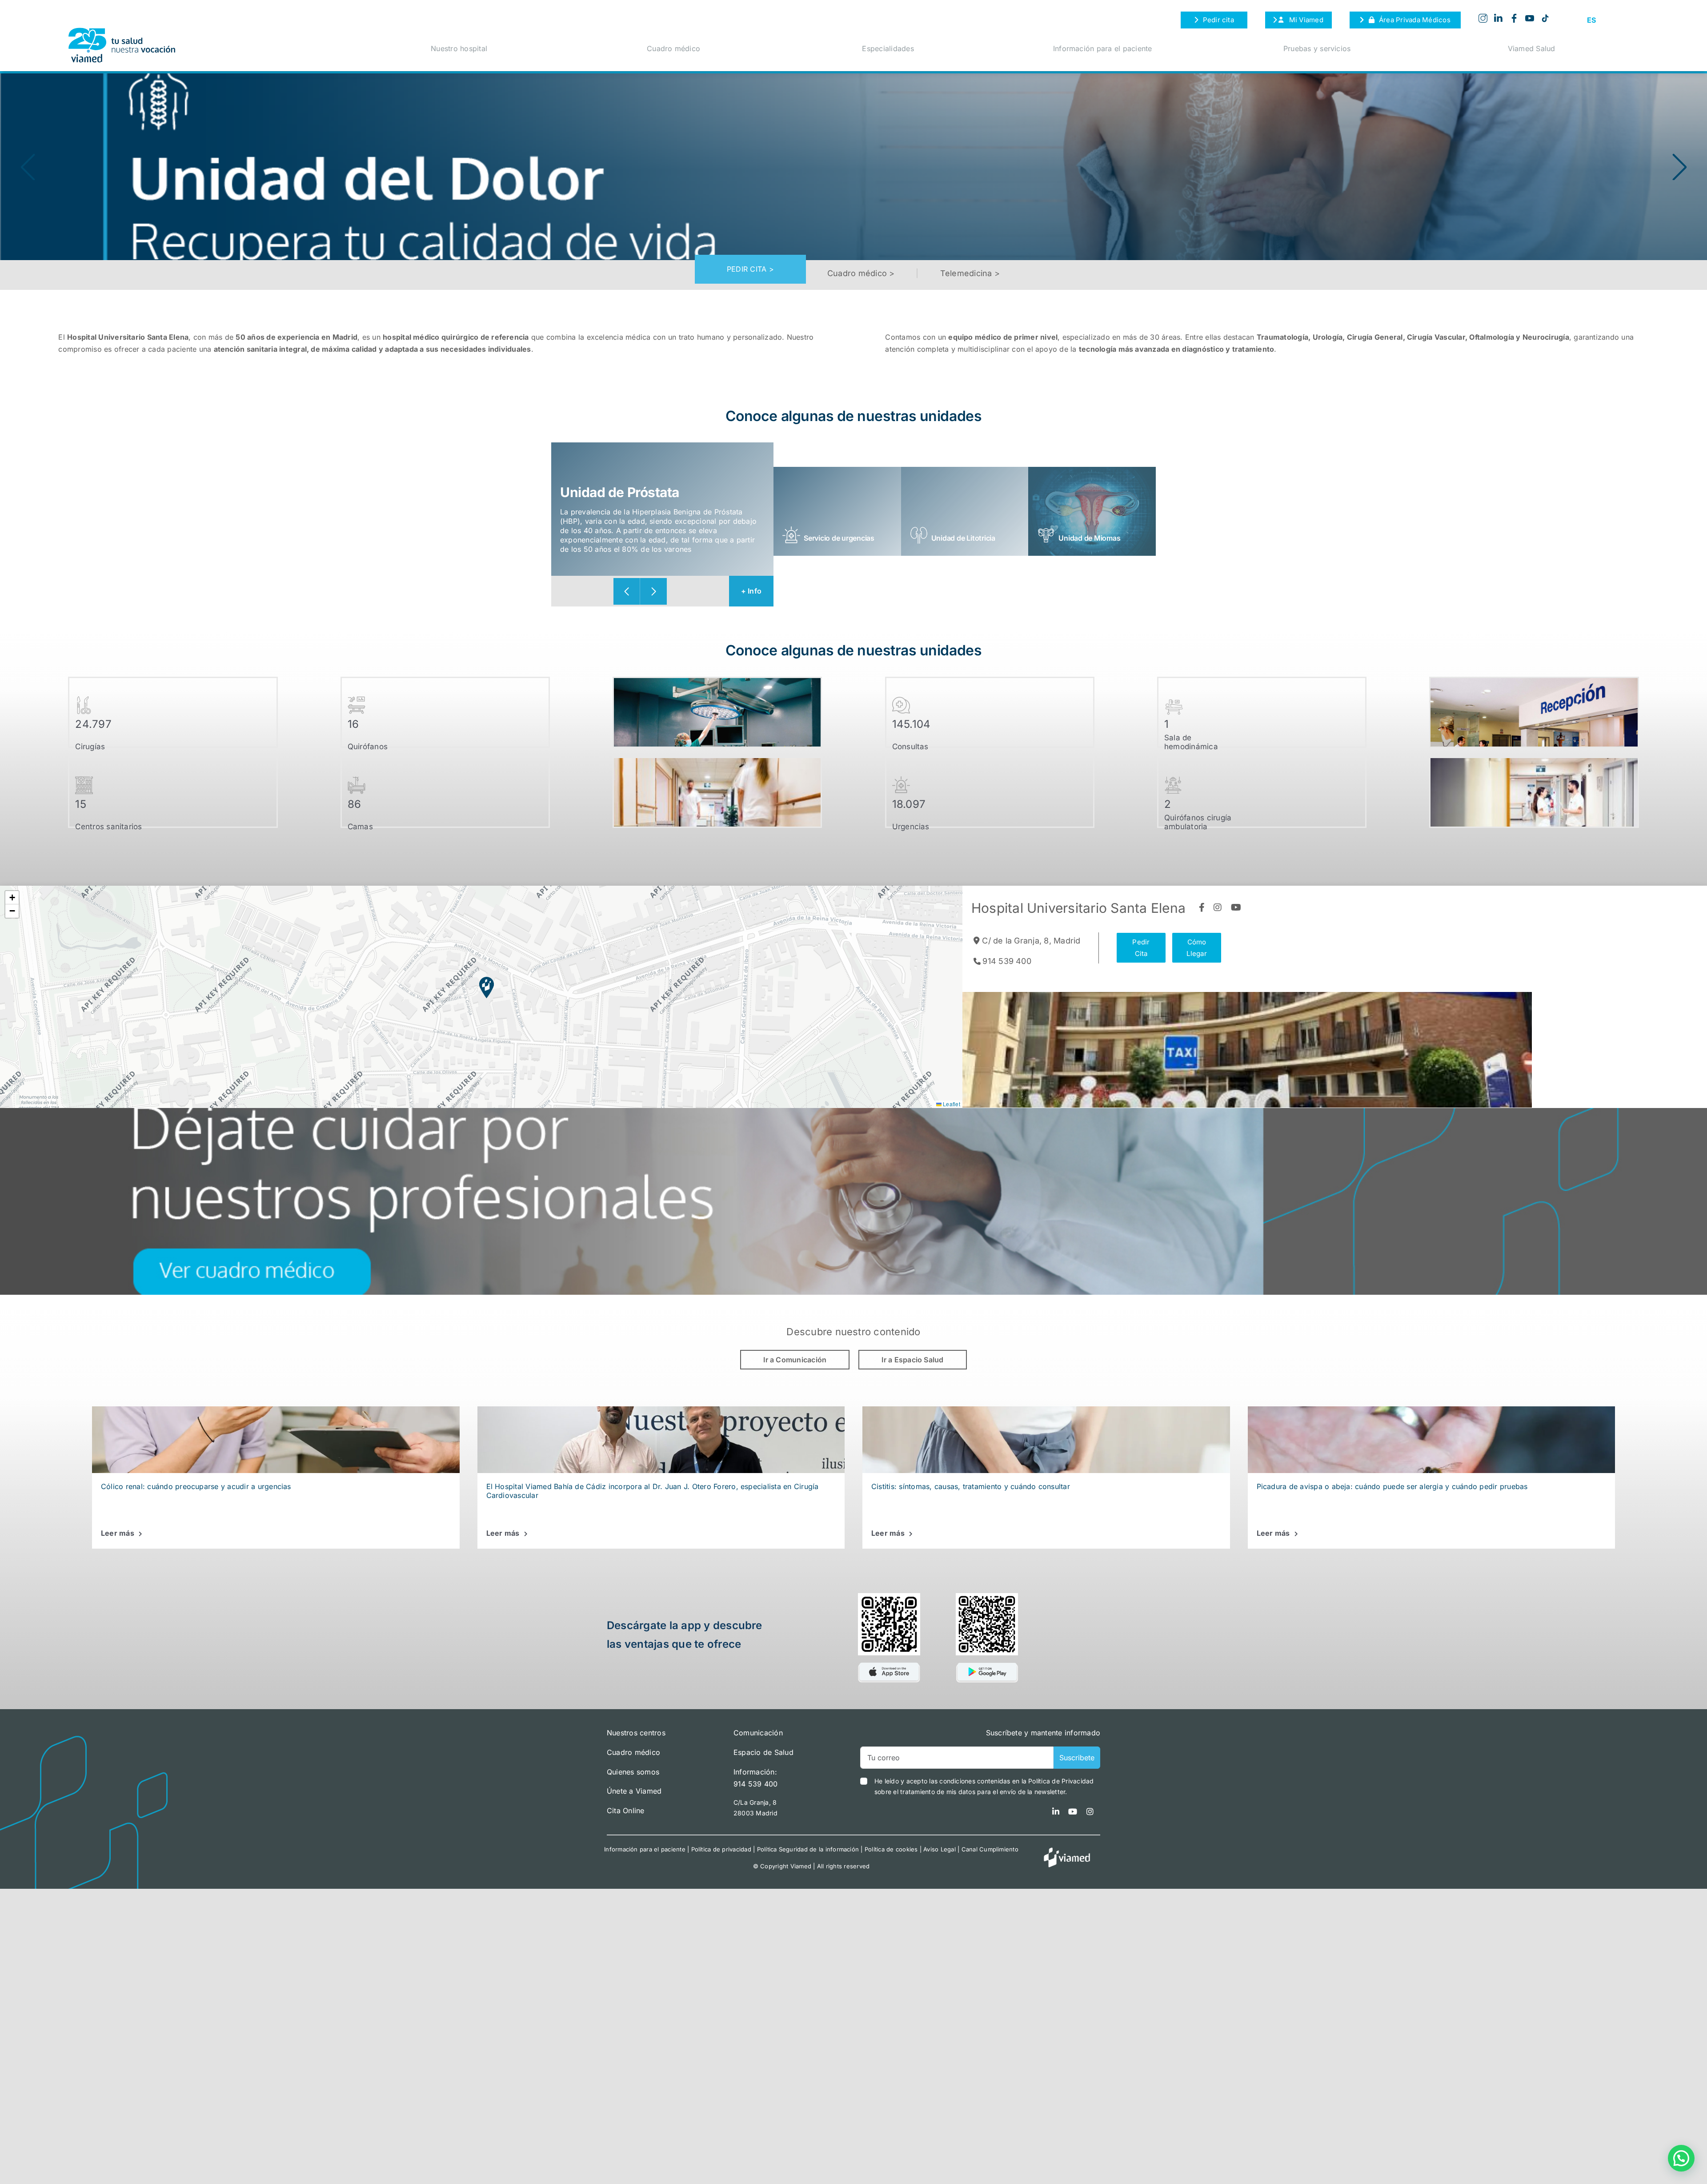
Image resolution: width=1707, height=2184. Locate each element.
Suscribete (1077, 1758)
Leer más (118, 1533)
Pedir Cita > (750, 269)
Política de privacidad (721, 1849)
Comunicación (758, 1733)
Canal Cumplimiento (990, 1849)
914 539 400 (1007, 961)
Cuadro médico (673, 48)
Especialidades (888, 48)
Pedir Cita (1141, 948)
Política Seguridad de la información (808, 1849)
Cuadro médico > (861, 273)
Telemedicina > (970, 273)
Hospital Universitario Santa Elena (1078, 908)
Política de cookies (891, 1849)
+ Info (751, 591)
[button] (1679, 167)
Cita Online (626, 1811)
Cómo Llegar (1196, 948)
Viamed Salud (1532, 48)
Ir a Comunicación (795, 1360)
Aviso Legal (940, 1849)
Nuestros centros (636, 1733)
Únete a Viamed (634, 1791)
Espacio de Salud (763, 1752)
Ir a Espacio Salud (912, 1360)
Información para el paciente (1103, 48)
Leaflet (951, 1104)
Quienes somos (633, 1772)
